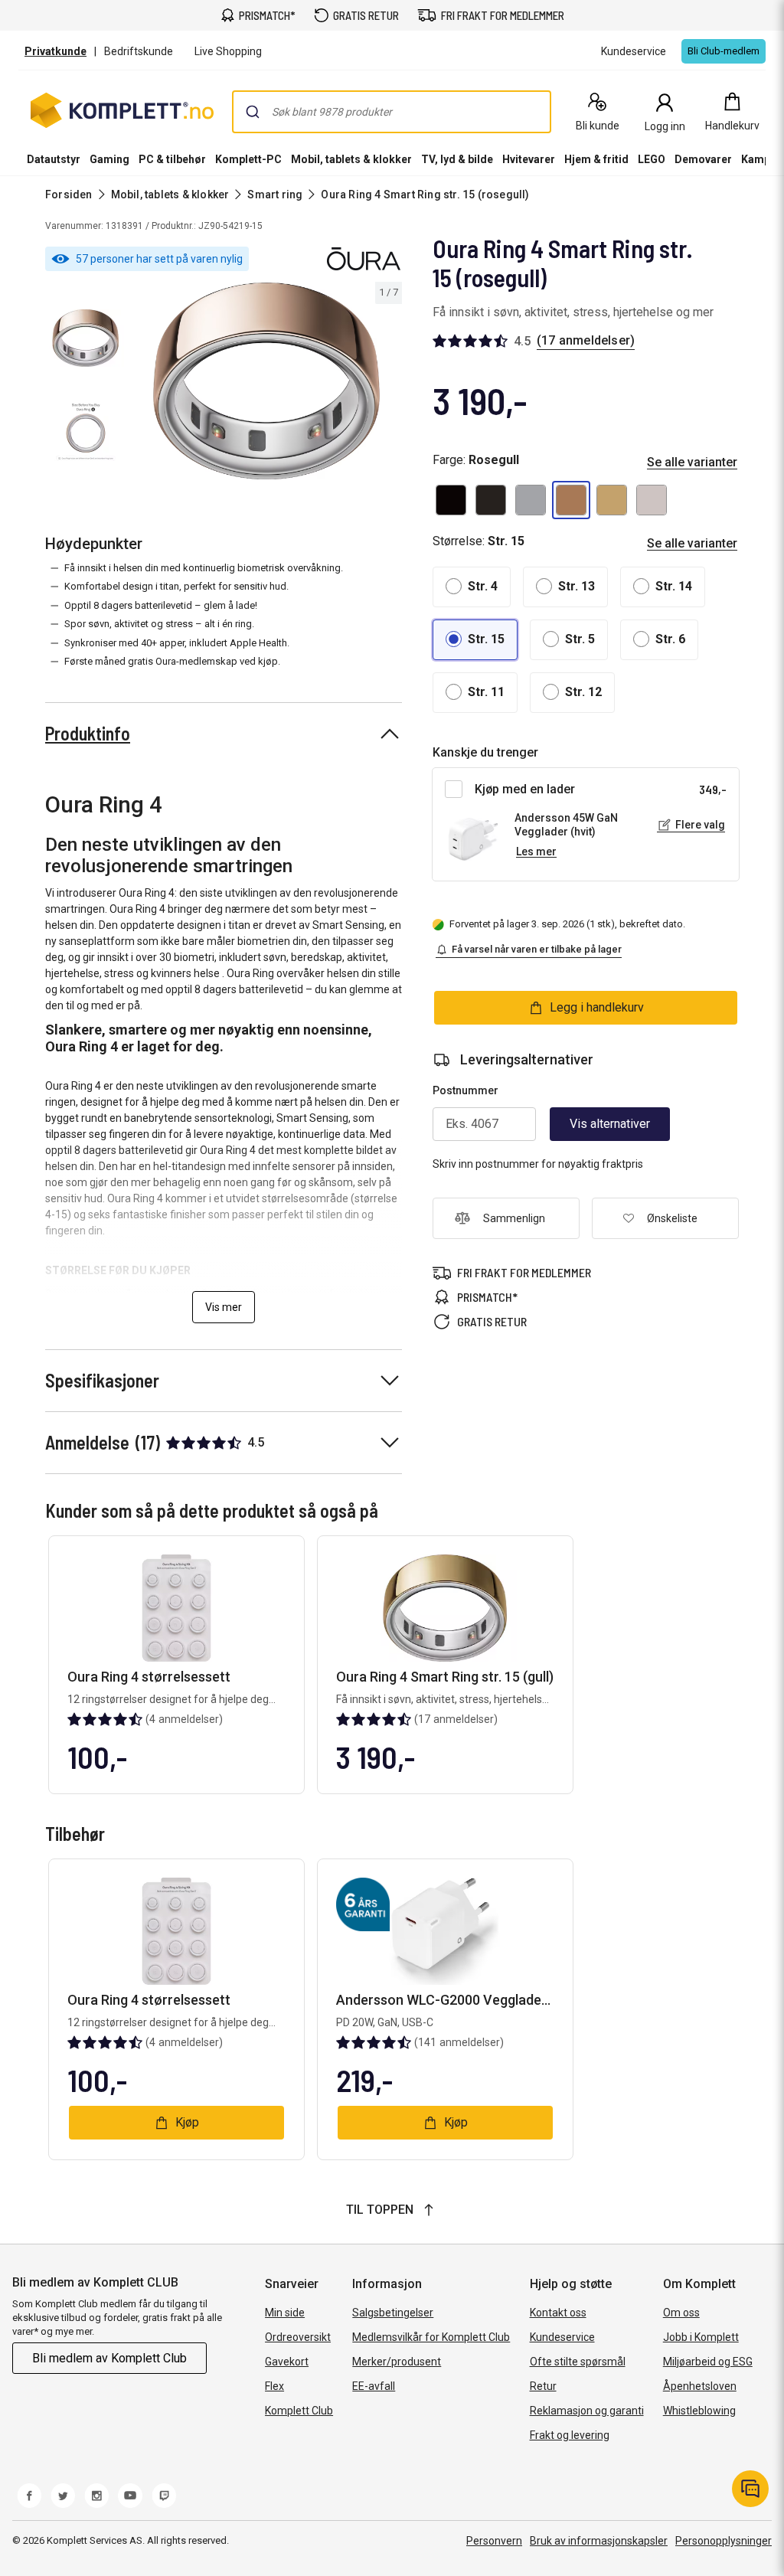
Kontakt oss (558, 2313)
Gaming (109, 159)
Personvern (494, 2541)
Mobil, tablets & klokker (351, 159)
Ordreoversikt (298, 2337)
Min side (285, 2313)
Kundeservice (562, 2337)
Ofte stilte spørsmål (578, 2362)
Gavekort (287, 2362)
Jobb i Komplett (701, 2337)
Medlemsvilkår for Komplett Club (431, 2337)
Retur (543, 2386)
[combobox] (392, 112)
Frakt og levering (570, 2435)
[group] (266, 381)
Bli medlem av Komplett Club (109, 2358)
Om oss (681, 2313)
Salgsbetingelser (393, 2313)
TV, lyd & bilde (457, 159)
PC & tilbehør (172, 159)
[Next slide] (388, 384)
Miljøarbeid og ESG (708, 2362)
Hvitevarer (529, 159)
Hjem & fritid (596, 159)
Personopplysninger (724, 2541)
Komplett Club (299, 2411)
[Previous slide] (144, 384)
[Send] (253, 112)
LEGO (652, 159)
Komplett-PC (248, 159)
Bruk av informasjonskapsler (599, 2541)
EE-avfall (374, 2386)
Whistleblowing (699, 2411)
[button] (451, 500)
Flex (274, 2386)
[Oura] (364, 259)
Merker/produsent (397, 2362)
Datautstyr (54, 159)
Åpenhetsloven (700, 2386)
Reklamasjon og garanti (587, 2411)
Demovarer (703, 159)
